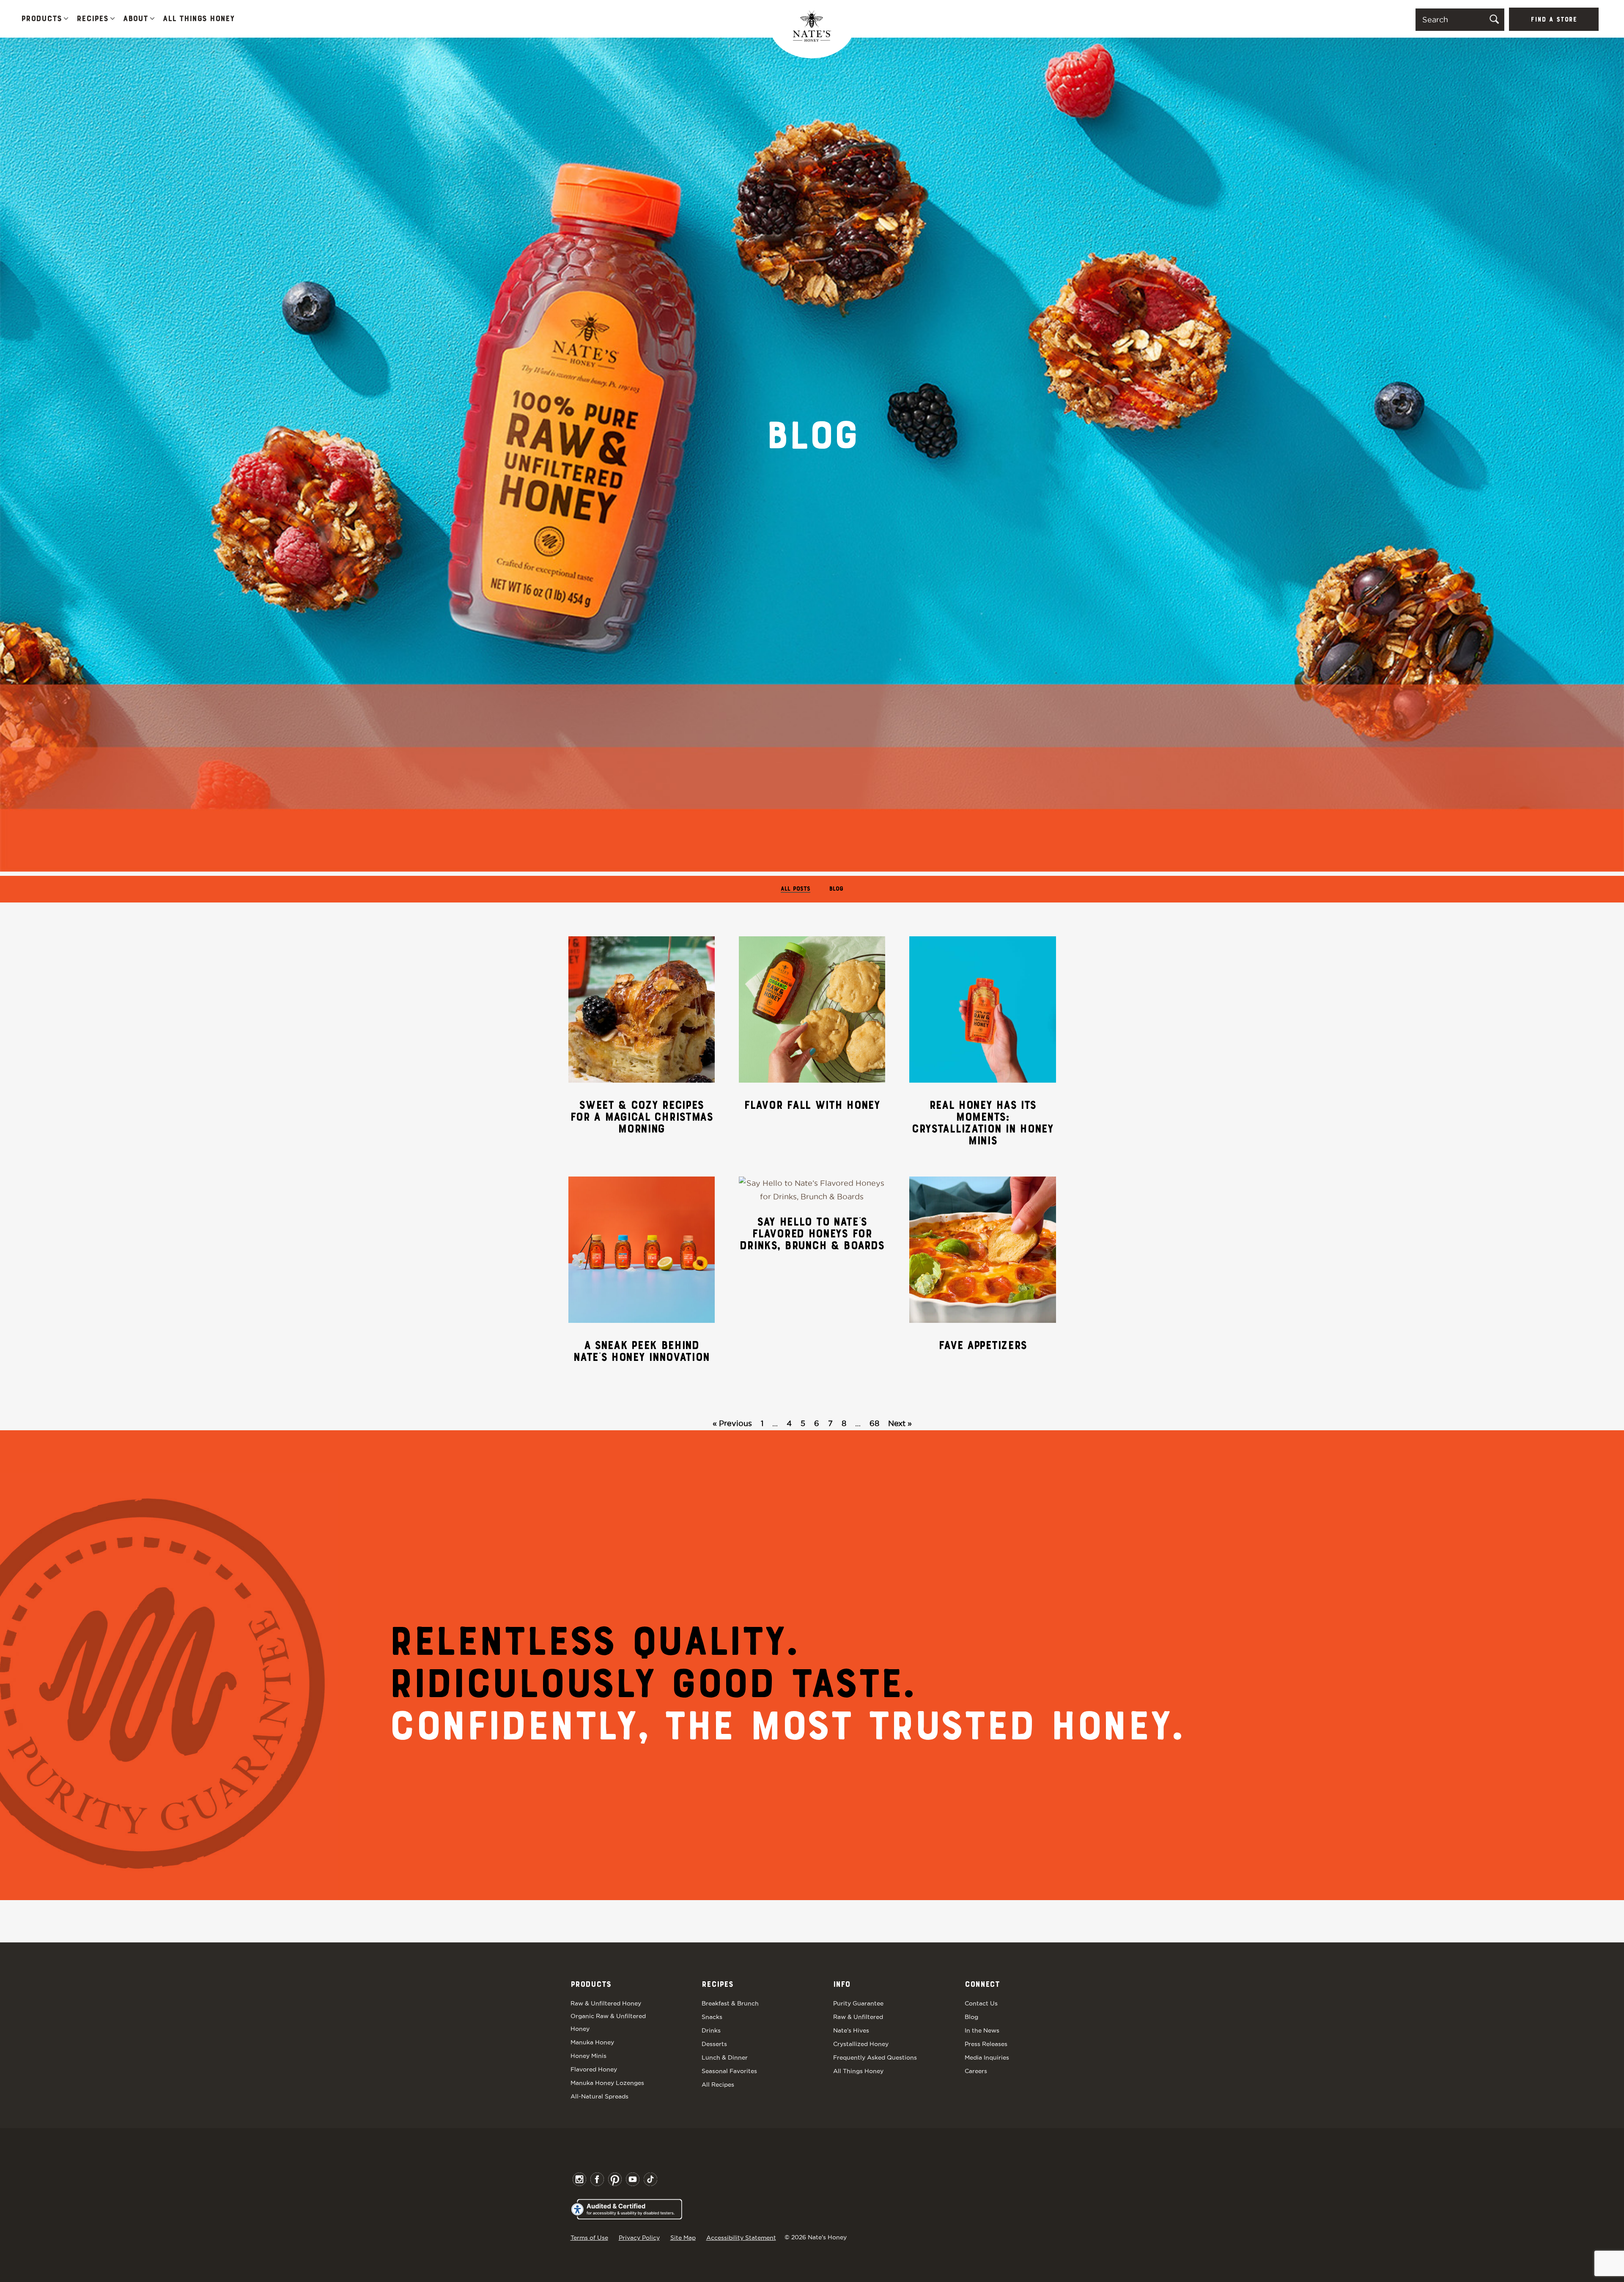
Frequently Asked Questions (875, 2057)
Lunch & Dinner (725, 2057)
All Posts (796, 889)
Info (842, 1985)
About (136, 19)
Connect (982, 1985)
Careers (976, 2071)
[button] (66, 19)
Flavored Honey (594, 2069)
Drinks (711, 2030)
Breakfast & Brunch (730, 2003)
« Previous (732, 1423)
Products (41, 19)
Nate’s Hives (851, 2030)
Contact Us (981, 2003)
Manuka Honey (592, 2042)
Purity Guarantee (858, 2003)
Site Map (683, 2238)
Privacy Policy (639, 2238)
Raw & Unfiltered (858, 2017)
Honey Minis (588, 2056)
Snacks (712, 2017)
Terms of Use (589, 2238)
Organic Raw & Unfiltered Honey (608, 2022)
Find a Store (1554, 20)
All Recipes (718, 2085)
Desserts (714, 2044)
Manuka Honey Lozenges (607, 2083)
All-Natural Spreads (599, 2096)
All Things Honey (199, 19)
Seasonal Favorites (729, 2071)
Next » (900, 1423)
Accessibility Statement (741, 2238)
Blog (836, 889)
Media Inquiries (987, 2057)
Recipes (92, 19)
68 (874, 1423)
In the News (982, 2030)
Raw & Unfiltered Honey (606, 2003)
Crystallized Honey (861, 2044)
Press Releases (986, 2044)
